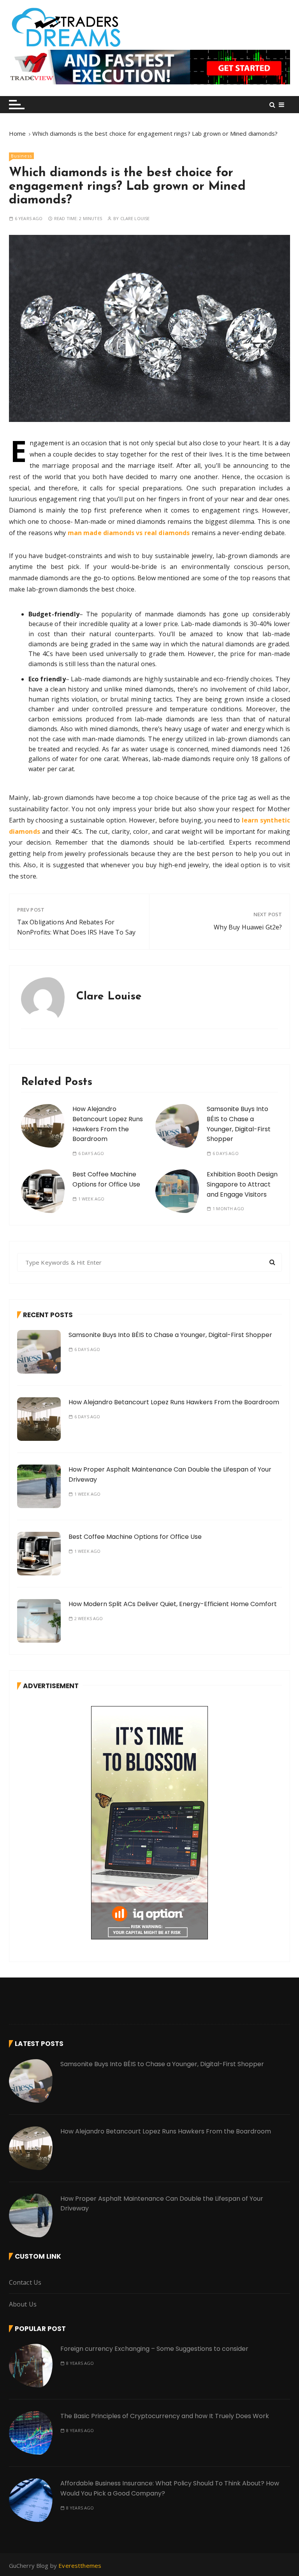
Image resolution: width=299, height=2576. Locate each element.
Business (21, 156)
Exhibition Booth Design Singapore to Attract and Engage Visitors (242, 1184)
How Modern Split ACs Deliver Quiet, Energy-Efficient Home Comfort (173, 1604)
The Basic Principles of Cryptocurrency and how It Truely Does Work (165, 2416)
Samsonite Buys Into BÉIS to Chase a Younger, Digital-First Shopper (170, 1335)
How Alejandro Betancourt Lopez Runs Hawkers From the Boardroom (174, 1402)
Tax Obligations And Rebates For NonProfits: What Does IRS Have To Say (77, 927)
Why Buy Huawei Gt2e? (248, 927)
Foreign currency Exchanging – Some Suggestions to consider (154, 2349)
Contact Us (25, 2282)
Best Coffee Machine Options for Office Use (135, 1537)
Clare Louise (135, 218)
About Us (23, 2304)
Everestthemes (80, 2565)
